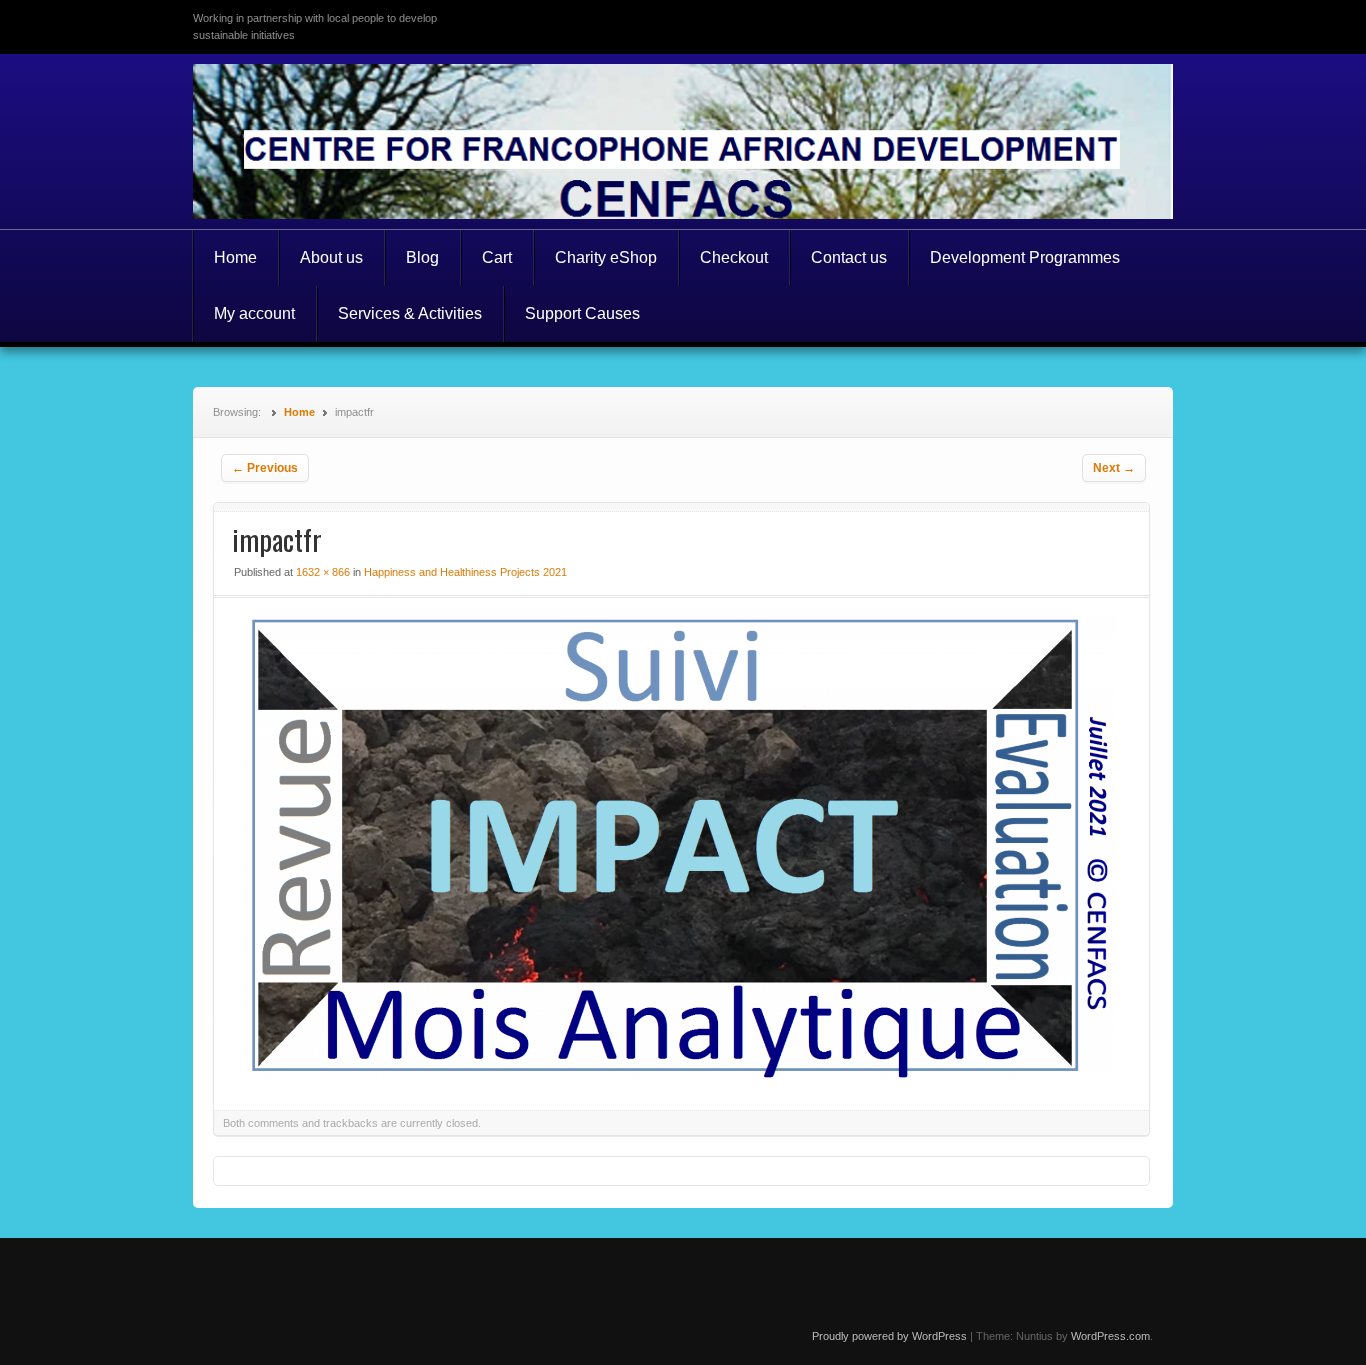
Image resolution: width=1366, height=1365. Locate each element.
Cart (497, 257)
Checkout (734, 257)
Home (235, 257)
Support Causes (582, 313)
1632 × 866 (323, 572)
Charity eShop (606, 257)
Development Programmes (1025, 257)
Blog (422, 257)
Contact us (849, 257)
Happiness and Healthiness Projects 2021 (465, 572)
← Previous (265, 468)
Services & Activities (410, 313)
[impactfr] (681, 1074)
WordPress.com (1110, 1336)
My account (254, 313)
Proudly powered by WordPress (889, 1336)
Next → (1114, 468)
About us (331, 257)
